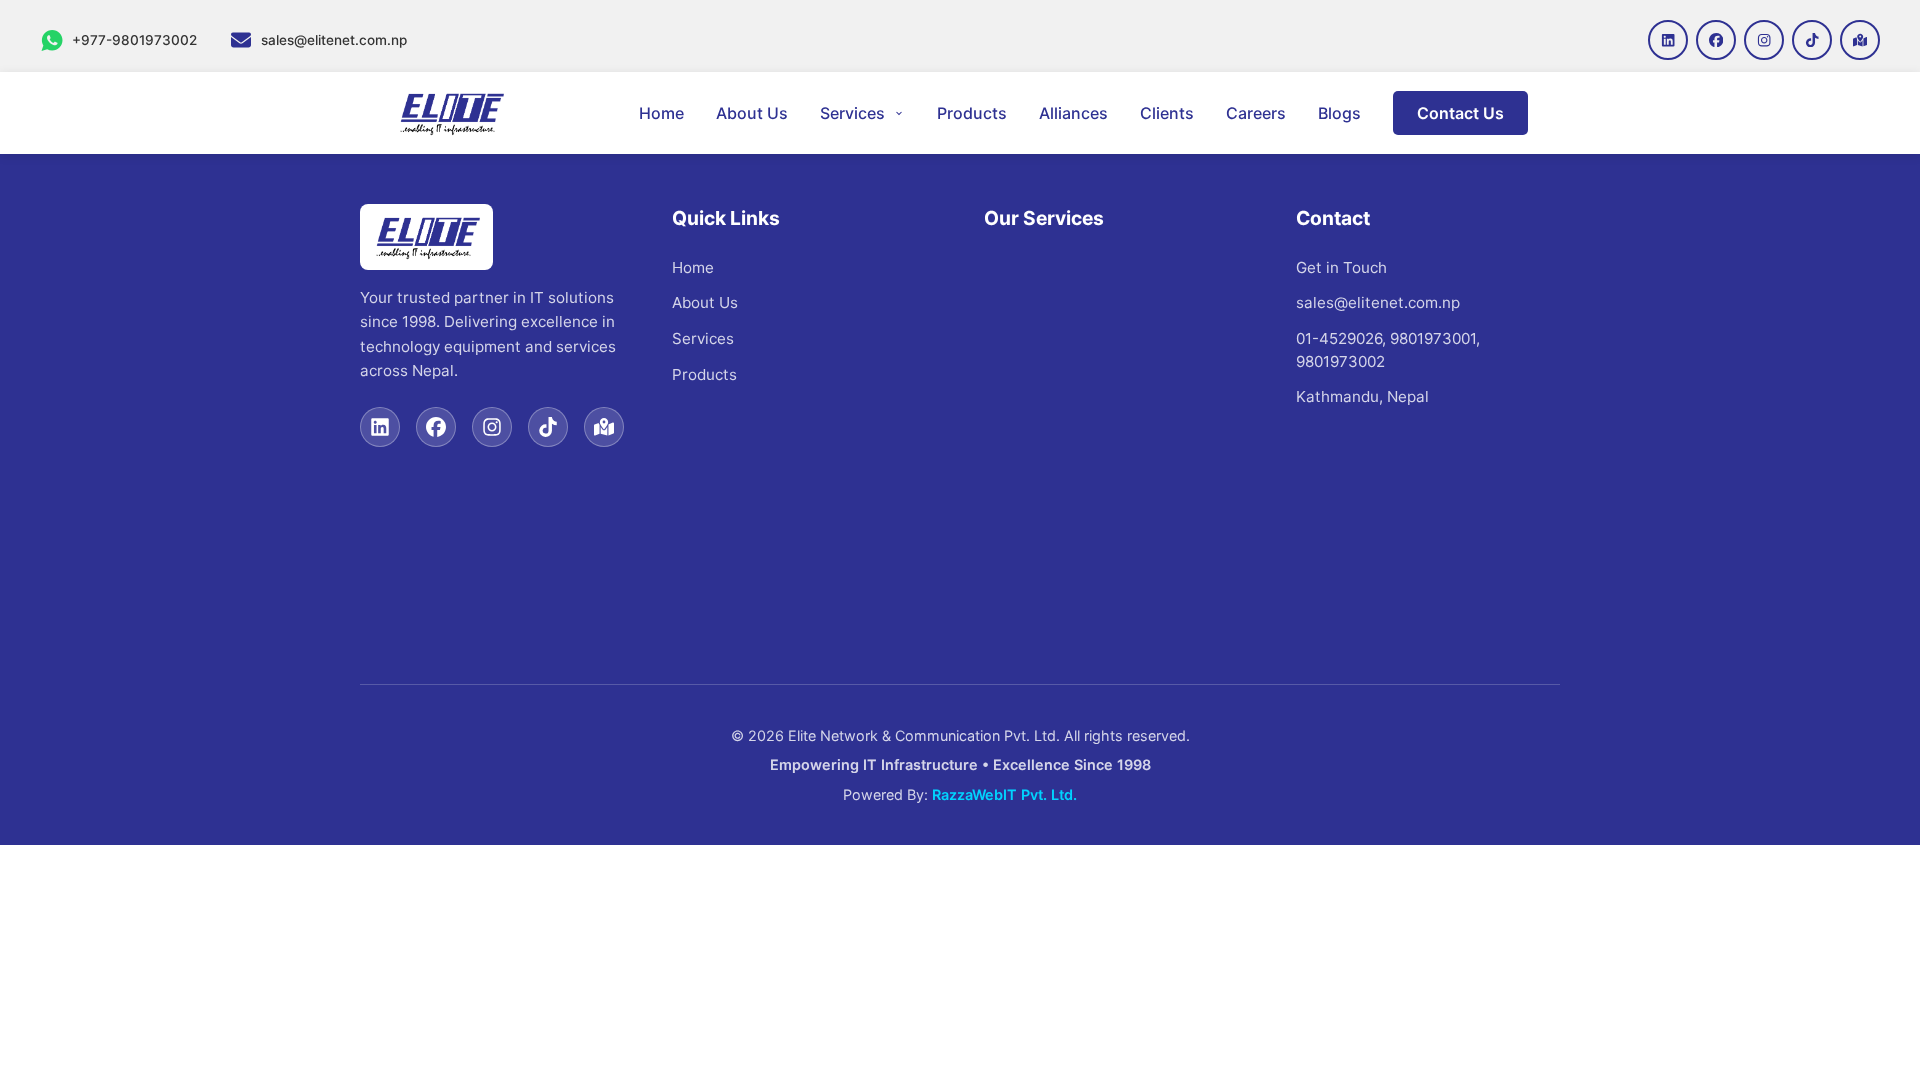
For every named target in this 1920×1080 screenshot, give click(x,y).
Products (972, 113)
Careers (1256, 113)
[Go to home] (450, 113)
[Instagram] (492, 427)
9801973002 (1340, 361)
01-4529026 (1339, 338)
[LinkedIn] (380, 427)
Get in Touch (1341, 267)
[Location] (604, 427)
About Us (752, 113)
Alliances (1073, 113)
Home (661, 113)
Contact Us (1460, 113)
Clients (1167, 113)
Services (852, 113)
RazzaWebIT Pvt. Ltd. (1004, 794)
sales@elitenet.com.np (1378, 302)
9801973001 (1433, 338)
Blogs (1339, 113)
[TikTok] (548, 427)
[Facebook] (436, 427)
